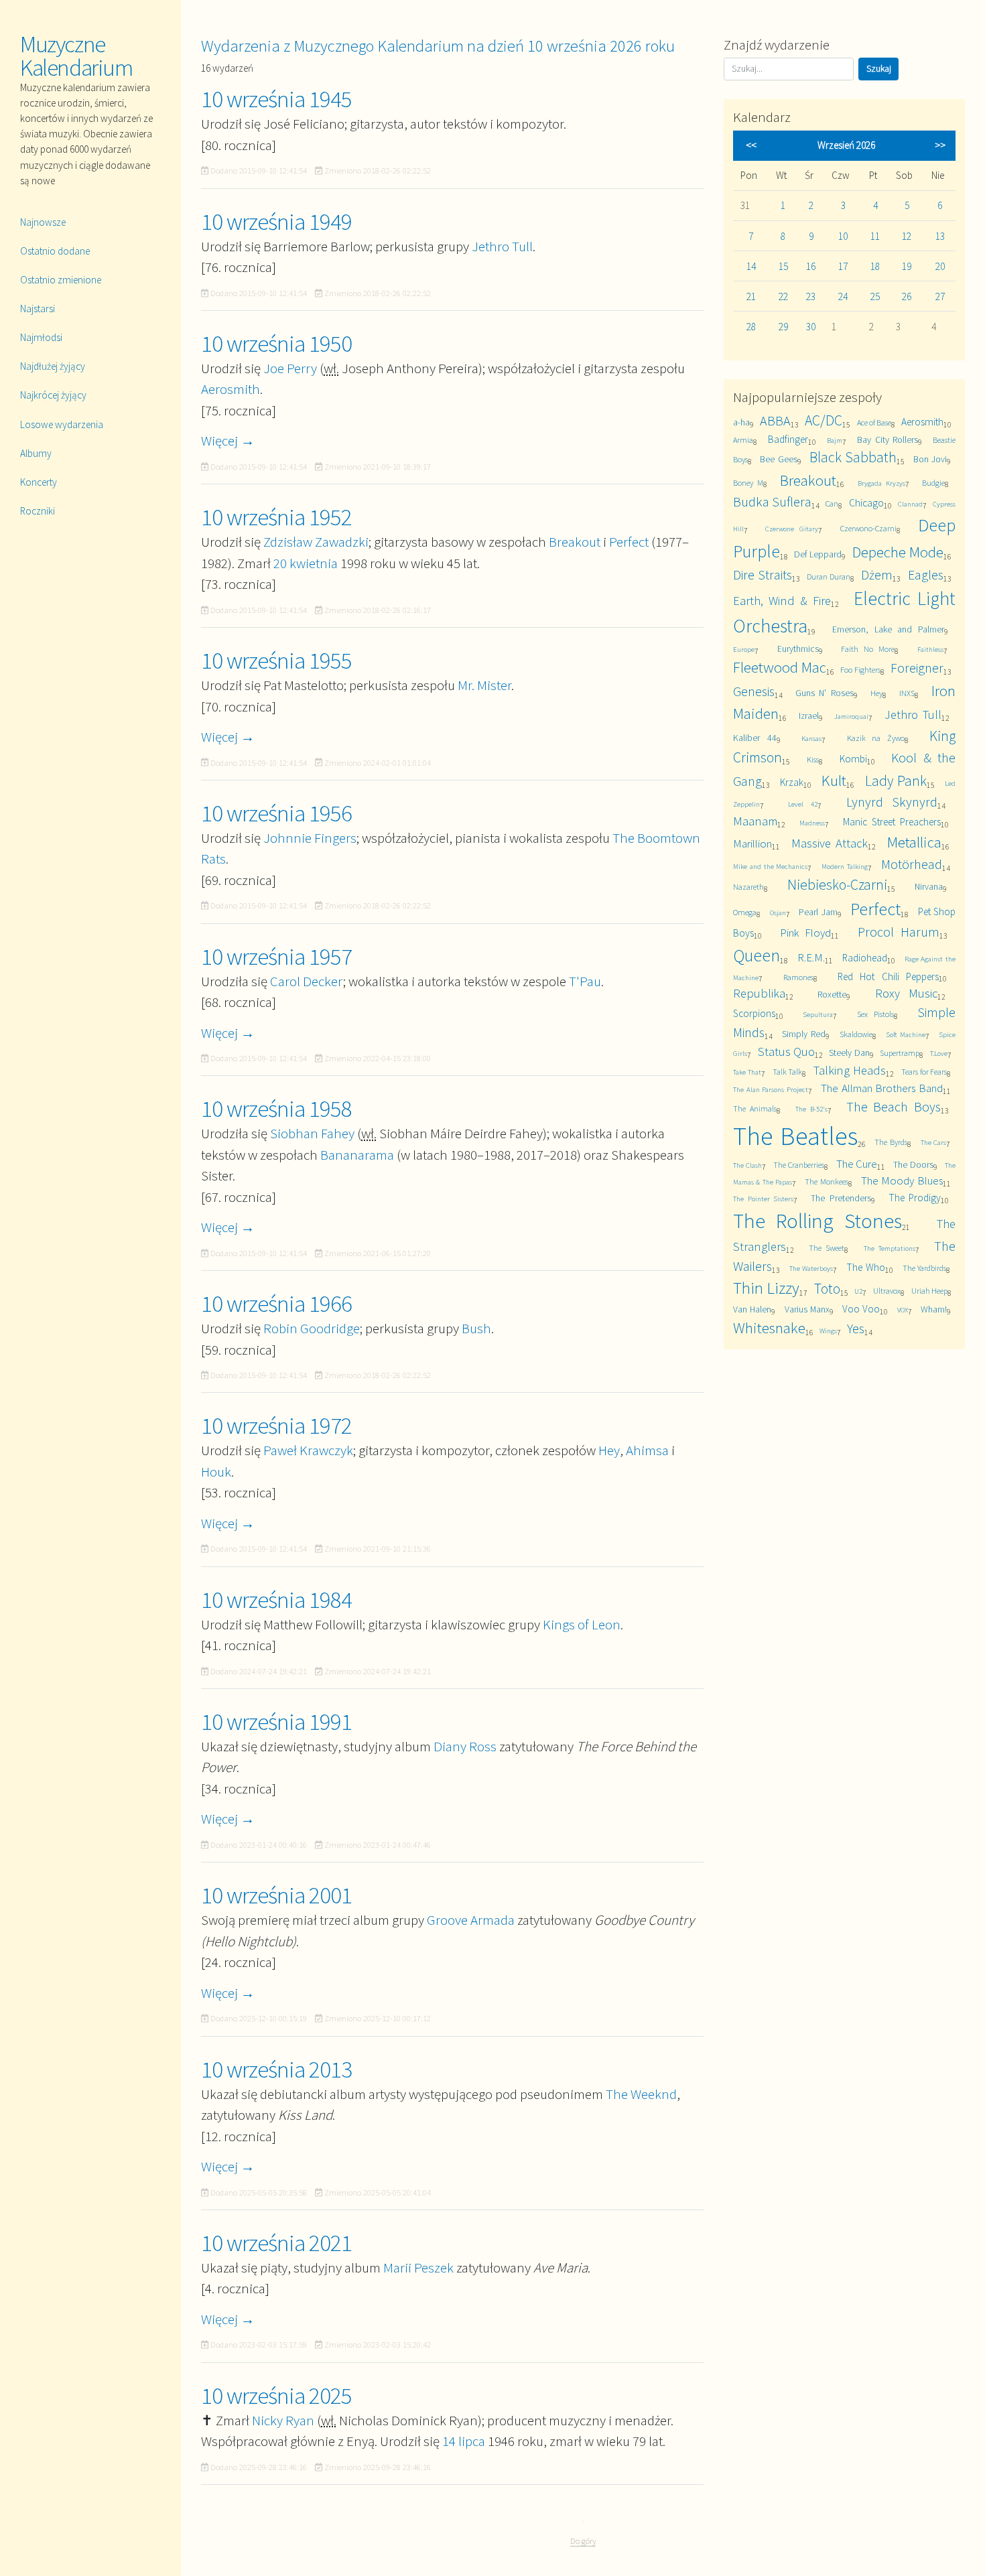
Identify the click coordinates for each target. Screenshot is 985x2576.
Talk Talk (788, 1072)
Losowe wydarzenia (62, 424)
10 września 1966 (276, 1304)
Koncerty (39, 482)
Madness (812, 823)
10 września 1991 (276, 1722)
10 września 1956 (276, 813)
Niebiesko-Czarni (837, 885)
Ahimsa (647, 1450)
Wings (828, 1331)
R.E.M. (811, 957)
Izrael (809, 716)
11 (875, 236)
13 (940, 236)
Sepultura (818, 1014)
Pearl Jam (818, 912)
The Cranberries (799, 1165)
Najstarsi (38, 309)
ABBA (775, 420)
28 (751, 327)
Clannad (910, 504)
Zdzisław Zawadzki (316, 542)
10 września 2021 (276, 2243)
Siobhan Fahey (312, 1133)
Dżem (877, 574)
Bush (476, 1328)
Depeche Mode (898, 552)
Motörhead (912, 864)
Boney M (748, 483)
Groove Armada (471, 1920)
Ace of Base (874, 422)
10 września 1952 (276, 517)
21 (751, 296)
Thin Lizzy (766, 1288)
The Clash (747, 1165)
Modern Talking (845, 866)
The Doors (913, 1164)
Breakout (575, 542)
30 (811, 327)
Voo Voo (861, 1309)
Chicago (866, 503)
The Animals (755, 1108)
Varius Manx (807, 1309)
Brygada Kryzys (881, 483)
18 (875, 266)
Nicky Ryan (283, 2420)
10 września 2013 (276, 2070)
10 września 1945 (276, 99)
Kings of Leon (582, 1624)
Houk (216, 1472)
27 (940, 296)
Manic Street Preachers (892, 822)
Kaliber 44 (755, 738)
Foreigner (917, 668)
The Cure (857, 1164)
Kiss (813, 759)
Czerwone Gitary (792, 529)
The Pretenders (841, 1198)
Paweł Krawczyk (308, 1450)
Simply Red (804, 1034)
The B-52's (811, 1109)
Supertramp (900, 1053)
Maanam (755, 821)
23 (811, 296)
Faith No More (868, 649)
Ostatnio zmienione (61, 280)
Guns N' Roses (825, 693)
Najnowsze (43, 222)
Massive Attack (830, 843)
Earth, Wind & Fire (782, 601)
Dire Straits (763, 574)
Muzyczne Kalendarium (76, 56)
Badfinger (788, 439)
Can (832, 503)
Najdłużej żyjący (53, 366)
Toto (827, 1289)
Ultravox (887, 1291)
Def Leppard (818, 554)
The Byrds (891, 1142)
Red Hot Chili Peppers (888, 976)
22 (783, 296)
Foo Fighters (860, 670)
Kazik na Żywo (876, 738)
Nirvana (929, 886)
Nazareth (748, 887)
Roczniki (38, 511)
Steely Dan (849, 1053)
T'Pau (585, 981)
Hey (609, 1450)
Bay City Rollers (888, 439)
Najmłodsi (41, 337)
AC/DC (824, 420)
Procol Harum (899, 932)
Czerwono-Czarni (868, 528)
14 (751, 266)
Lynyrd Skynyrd (892, 802)
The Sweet (827, 1248)
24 (843, 296)
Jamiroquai (851, 716)
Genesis (754, 691)
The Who (866, 1267)
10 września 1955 (276, 661)
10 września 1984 (276, 1600)
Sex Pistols (875, 1014)
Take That (747, 1072)
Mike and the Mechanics (770, 866)
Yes (856, 1328)
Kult (834, 780)
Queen (757, 955)
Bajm (835, 440)
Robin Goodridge (312, 1328)
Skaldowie (856, 1034)
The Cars (934, 1142)
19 (907, 266)
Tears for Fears (924, 1072)
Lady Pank (896, 781)
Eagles (926, 574)
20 (940, 266)
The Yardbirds (925, 1268)
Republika (759, 993)
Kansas (811, 738)
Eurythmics (798, 649)
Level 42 (803, 804)
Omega (745, 912)
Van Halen (752, 1309)
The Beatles (795, 1136)
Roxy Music (906, 993)
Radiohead (865, 958)
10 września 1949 (276, 222)
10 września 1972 (276, 1426)
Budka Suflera (772, 501)
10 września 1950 (276, 344)
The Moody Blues (902, 1180)
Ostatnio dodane (55, 251)
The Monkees (826, 1181)
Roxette (832, 994)
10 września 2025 (276, 2396)
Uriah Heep (929, 1291)
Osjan (778, 912)
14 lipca (464, 2441)
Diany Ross (465, 1746)
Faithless (930, 649)
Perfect (629, 542)
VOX (903, 1310)
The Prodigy (915, 1198)
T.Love (939, 1053)
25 (875, 296)
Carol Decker (307, 981)
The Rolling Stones (817, 1221)
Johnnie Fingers (310, 838)
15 (783, 266)
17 (843, 266)
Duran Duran (829, 577)
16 (811, 266)
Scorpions (754, 1013)
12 (907, 236)
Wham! (934, 1309)
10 (843, 236)
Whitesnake (769, 1328)
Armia (743, 440)
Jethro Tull (502, 246)
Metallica (914, 842)
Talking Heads (850, 1070)
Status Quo (786, 1052)
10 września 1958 (276, 1109)
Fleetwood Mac (780, 667)
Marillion (752, 843)
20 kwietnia (306, 563)
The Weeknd (641, 2094)
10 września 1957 (276, 957)
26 (907, 296)
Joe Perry (290, 368)
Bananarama (357, 1155)
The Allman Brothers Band (882, 1088)
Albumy (36, 453)
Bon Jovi (930, 459)
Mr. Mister (484, 685)
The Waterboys (811, 1268)
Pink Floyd (805, 933)
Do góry (583, 2541)
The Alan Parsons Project (771, 1089)
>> (940, 145)
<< (751, 145)
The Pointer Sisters (763, 1199)
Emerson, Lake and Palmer (888, 629)
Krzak (792, 782)
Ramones (798, 977)
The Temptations (890, 1248)
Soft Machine (906, 1034)
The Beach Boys (894, 1106)
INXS (907, 693)
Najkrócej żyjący (53, 395)
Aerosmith (231, 389)
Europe (744, 649)
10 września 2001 (276, 1895)
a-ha (741, 422)
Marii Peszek (418, 2267)
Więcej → (228, 440)
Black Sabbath (853, 457)
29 (783, 327)
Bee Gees (778, 459)
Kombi (853, 759)
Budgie (933, 483)
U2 (858, 1291)
